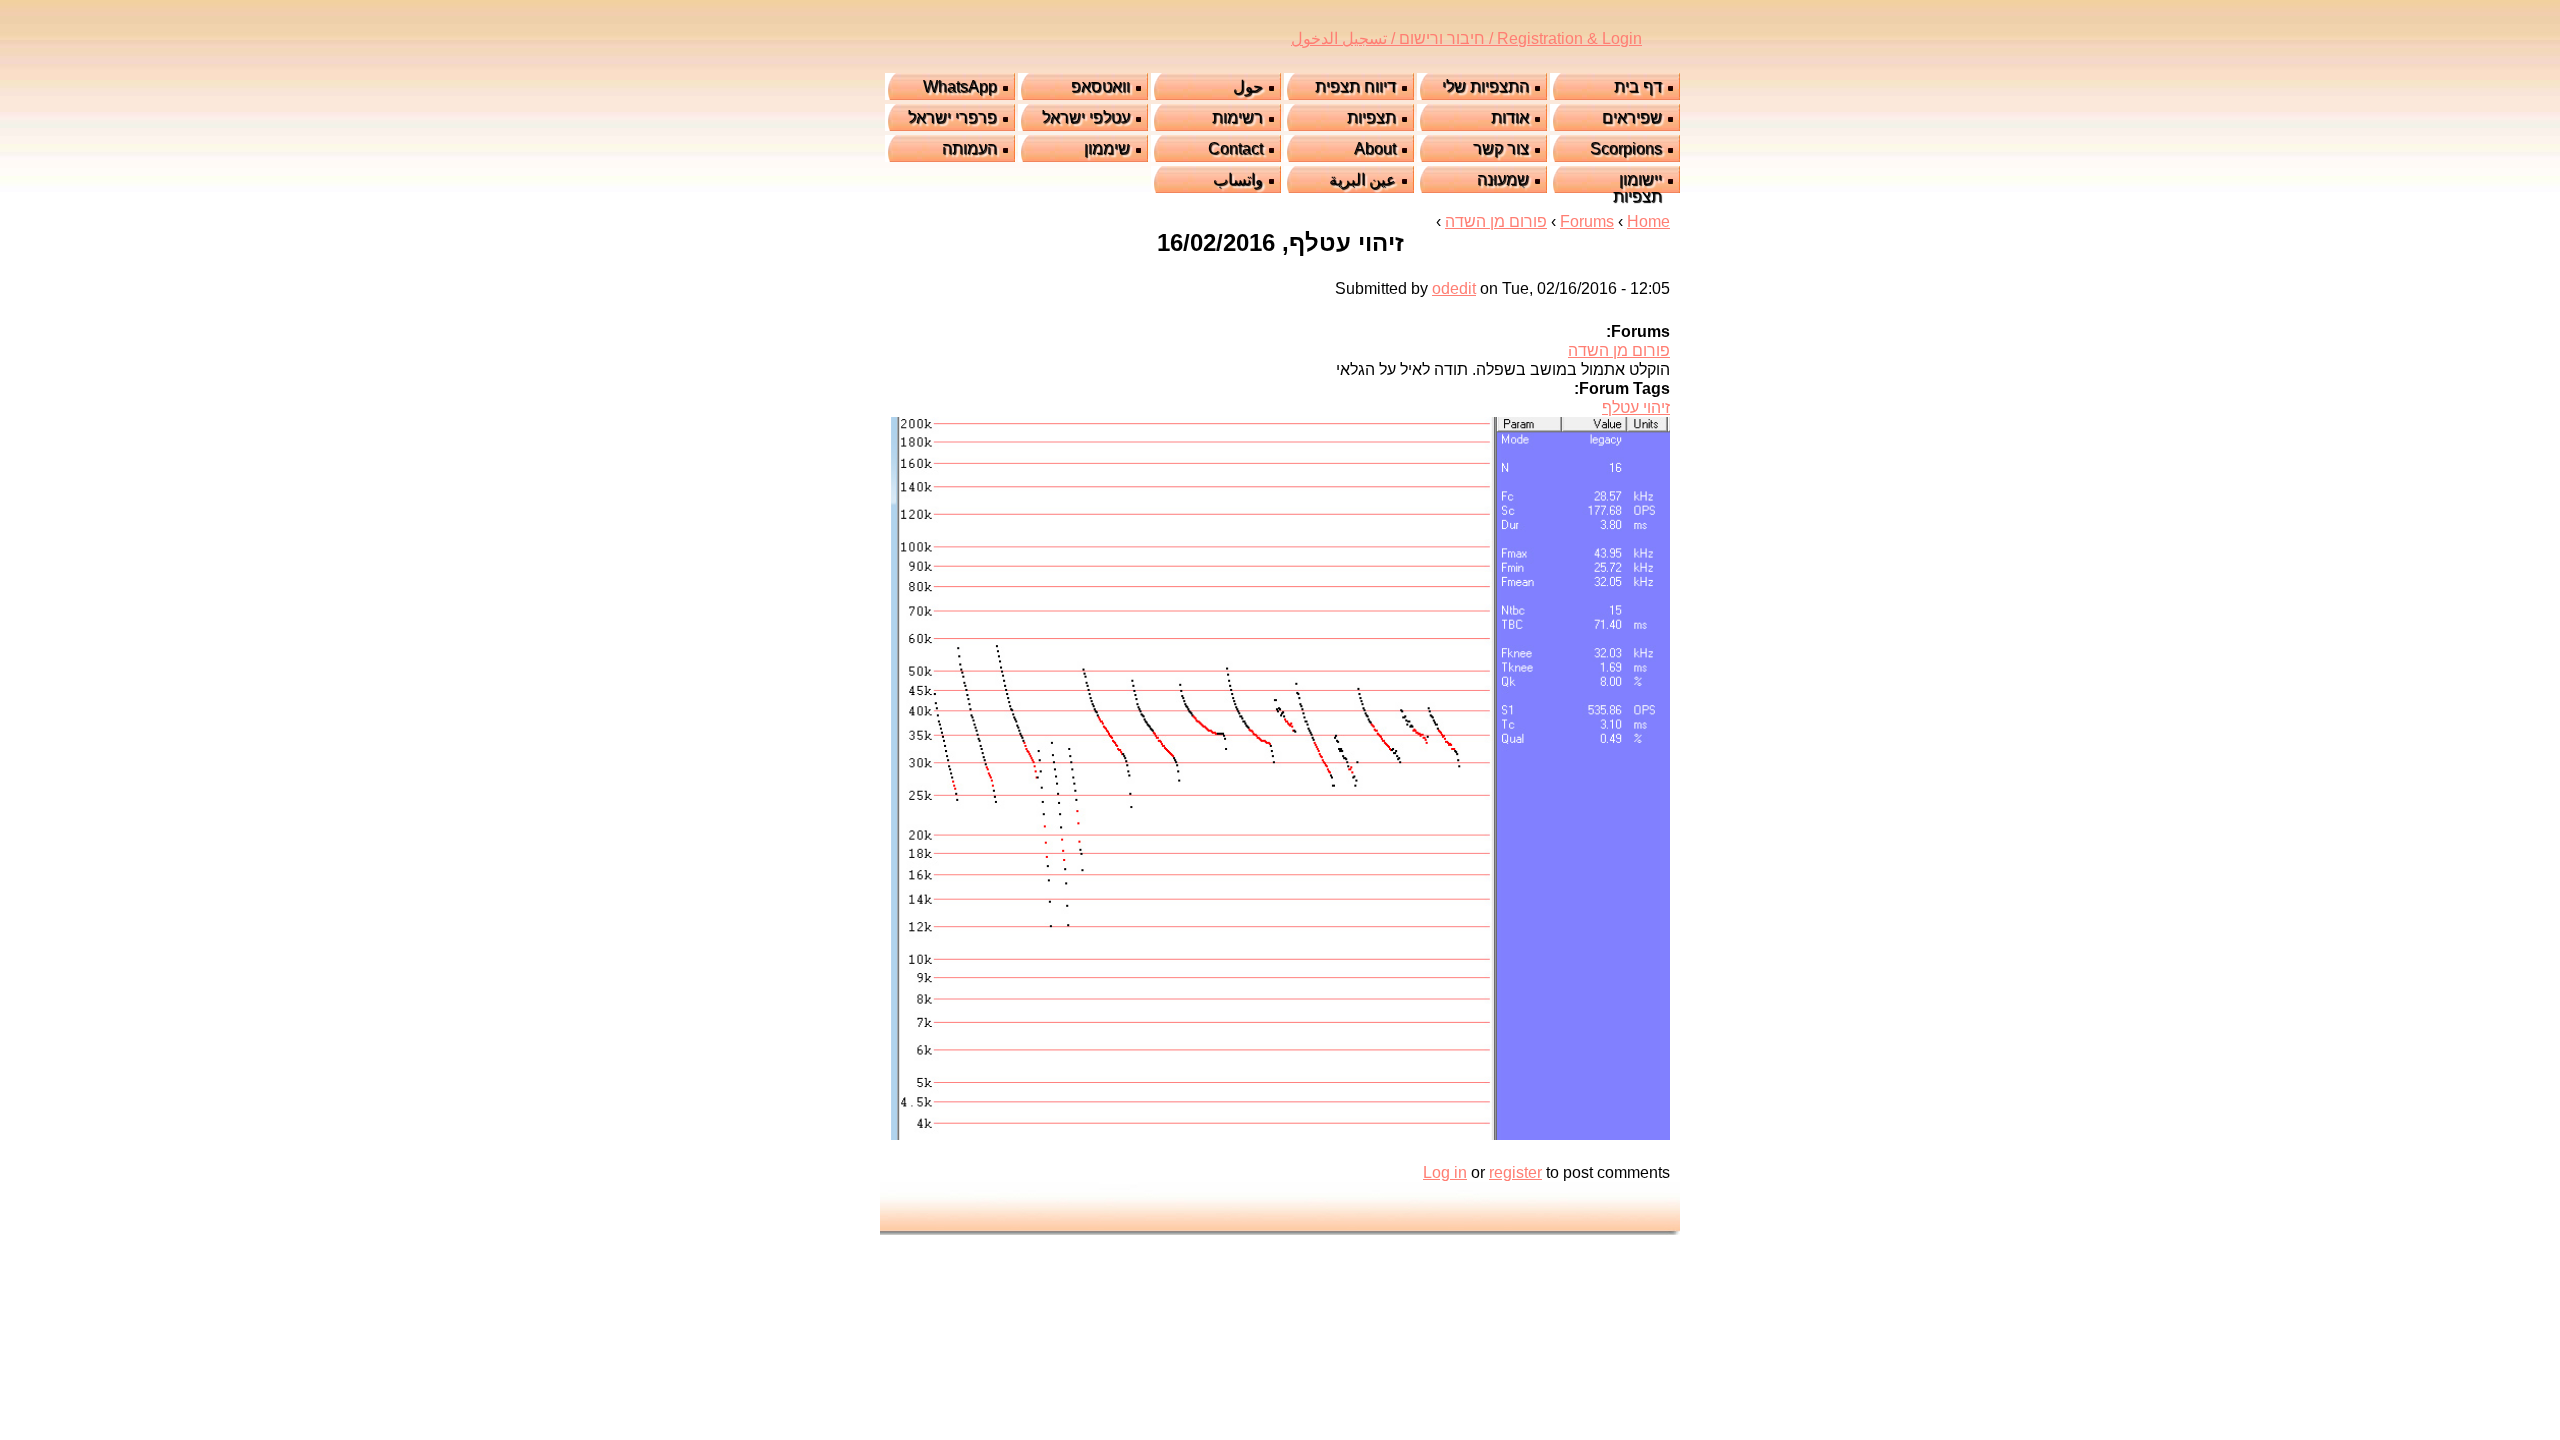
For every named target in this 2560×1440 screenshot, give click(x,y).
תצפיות (1371, 117)
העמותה (969, 148)
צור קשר (1501, 148)
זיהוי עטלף (1636, 407)
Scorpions (1626, 148)
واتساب (1238, 179)
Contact (1235, 148)
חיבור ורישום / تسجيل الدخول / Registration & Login (1466, 38)
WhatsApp (960, 86)
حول (1248, 86)
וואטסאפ (1100, 86)
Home (1648, 221)
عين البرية (1362, 179)
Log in (1445, 1172)
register (1515, 1172)
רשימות (1237, 117)
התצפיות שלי (1485, 86)
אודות (1510, 117)
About (1375, 148)
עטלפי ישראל (1086, 117)
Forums (1587, 221)
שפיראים (1632, 117)
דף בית (1638, 86)
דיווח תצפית (1355, 86)
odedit (1454, 288)
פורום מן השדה (1496, 221)
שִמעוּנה (1503, 179)
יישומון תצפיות (1637, 188)
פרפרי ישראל (952, 117)
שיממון (1107, 148)
